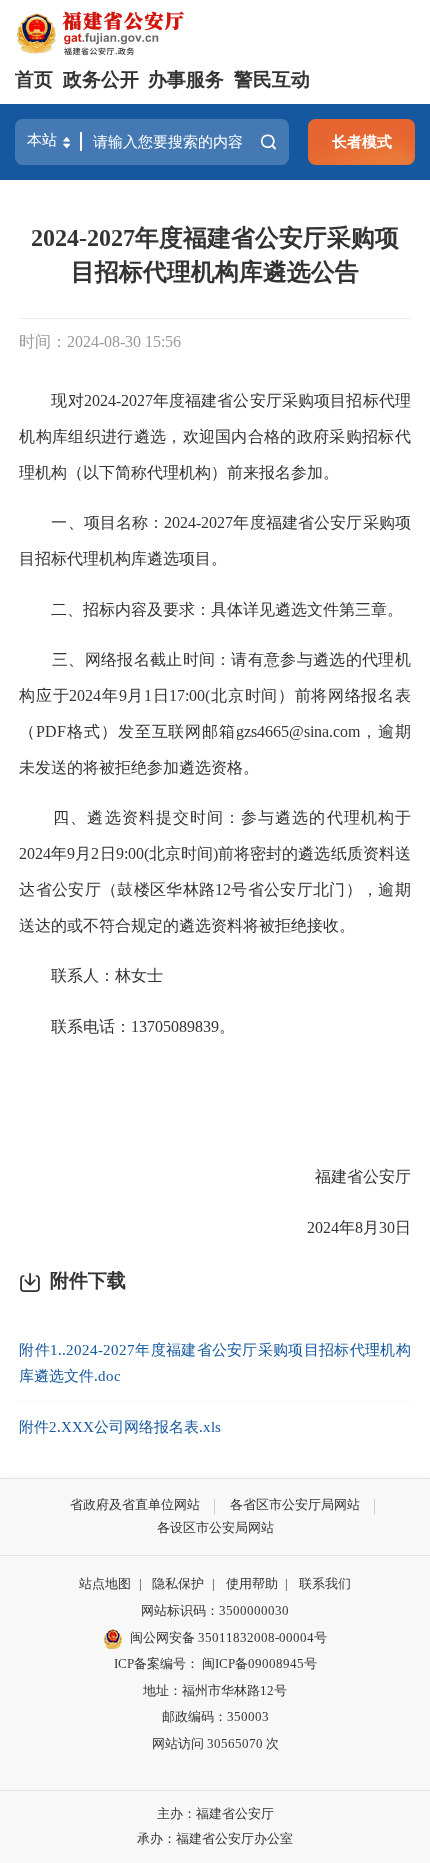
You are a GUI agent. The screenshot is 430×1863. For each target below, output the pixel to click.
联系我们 (325, 1583)
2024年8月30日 (359, 1227)
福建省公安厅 (363, 1176)
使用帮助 (252, 1583)
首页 (34, 79)
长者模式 (362, 141)
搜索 (268, 142)
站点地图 (105, 1583)
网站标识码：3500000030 (215, 1610)
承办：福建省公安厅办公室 (215, 1838)
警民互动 (272, 79)
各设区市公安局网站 (215, 1527)
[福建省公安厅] (100, 31)
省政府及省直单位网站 (135, 1504)
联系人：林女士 (91, 975)
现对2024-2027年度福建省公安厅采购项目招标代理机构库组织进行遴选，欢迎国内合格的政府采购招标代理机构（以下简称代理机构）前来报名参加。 (215, 436)
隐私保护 (178, 1583)
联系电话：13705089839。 (127, 1026)
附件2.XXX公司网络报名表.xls (120, 1426)
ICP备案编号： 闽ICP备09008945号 (215, 1663)
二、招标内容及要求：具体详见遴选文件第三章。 (211, 609)
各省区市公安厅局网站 (295, 1504)
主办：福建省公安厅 (215, 1813)
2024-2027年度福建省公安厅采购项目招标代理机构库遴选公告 (215, 255)
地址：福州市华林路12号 (215, 1690)
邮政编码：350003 (215, 1716)
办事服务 (186, 79)
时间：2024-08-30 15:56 (100, 341)
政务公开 (101, 79)
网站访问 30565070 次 (215, 1743)
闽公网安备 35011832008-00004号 (228, 1637)
